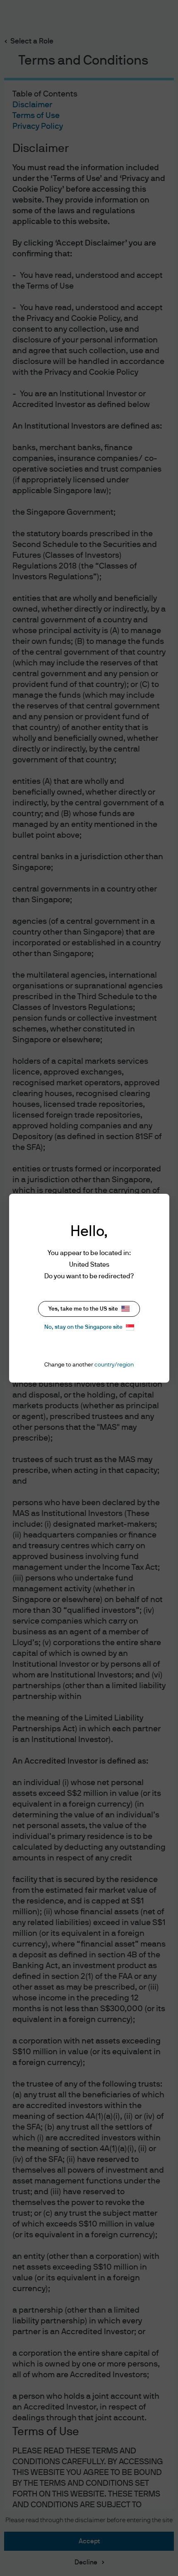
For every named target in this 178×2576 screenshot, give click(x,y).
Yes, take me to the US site (83, 1309)
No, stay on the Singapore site (83, 1327)
